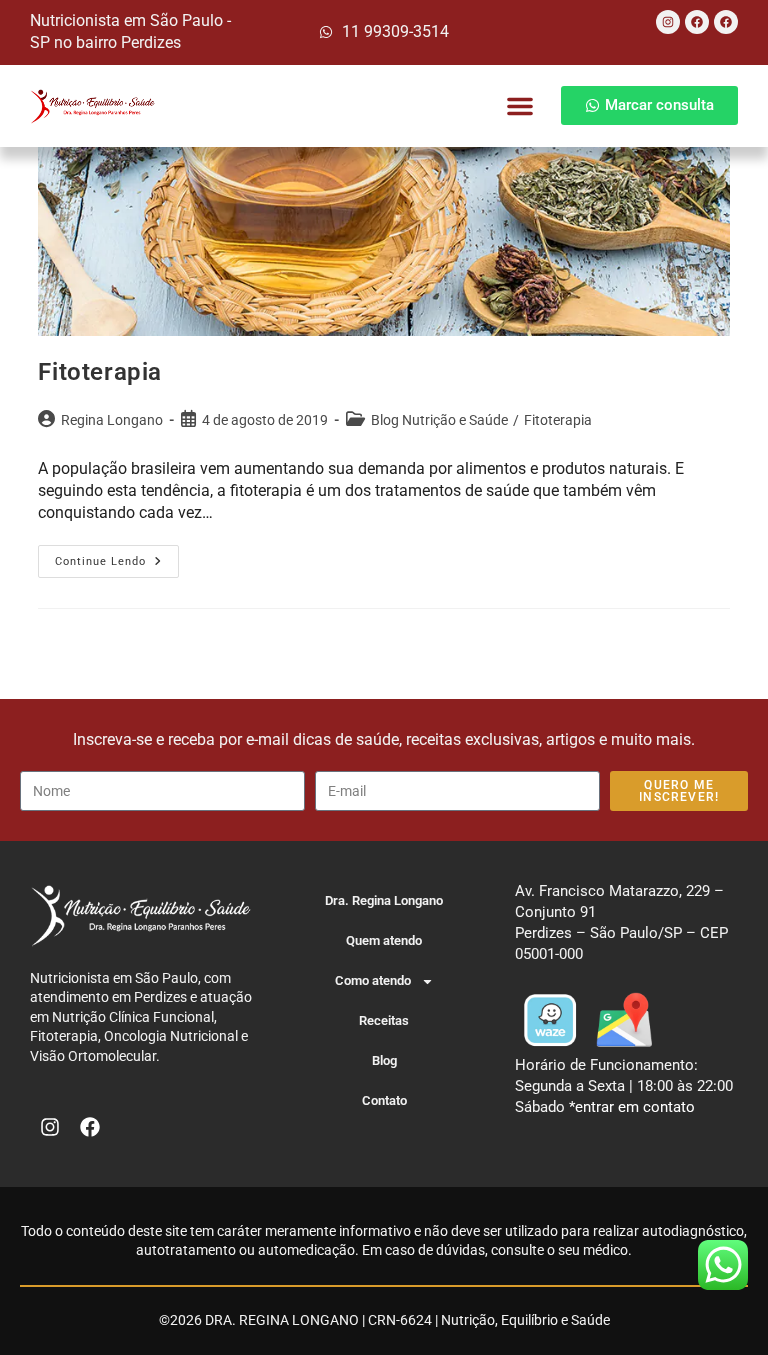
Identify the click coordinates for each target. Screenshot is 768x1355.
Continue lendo (117, 556)
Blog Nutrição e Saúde (439, 420)
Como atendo (373, 980)
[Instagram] (668, 22)
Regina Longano (112, 420)
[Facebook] (697, 22)
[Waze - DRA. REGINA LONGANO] (550, 1019)
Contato (384, 1100)
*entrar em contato (632, 1107)
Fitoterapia (100, 372)
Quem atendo (384, 940)
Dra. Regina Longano (384, 900)
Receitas (384, 1020)
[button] (520, 106)
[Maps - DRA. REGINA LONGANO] (624, 1019)
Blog (384, 1060)
